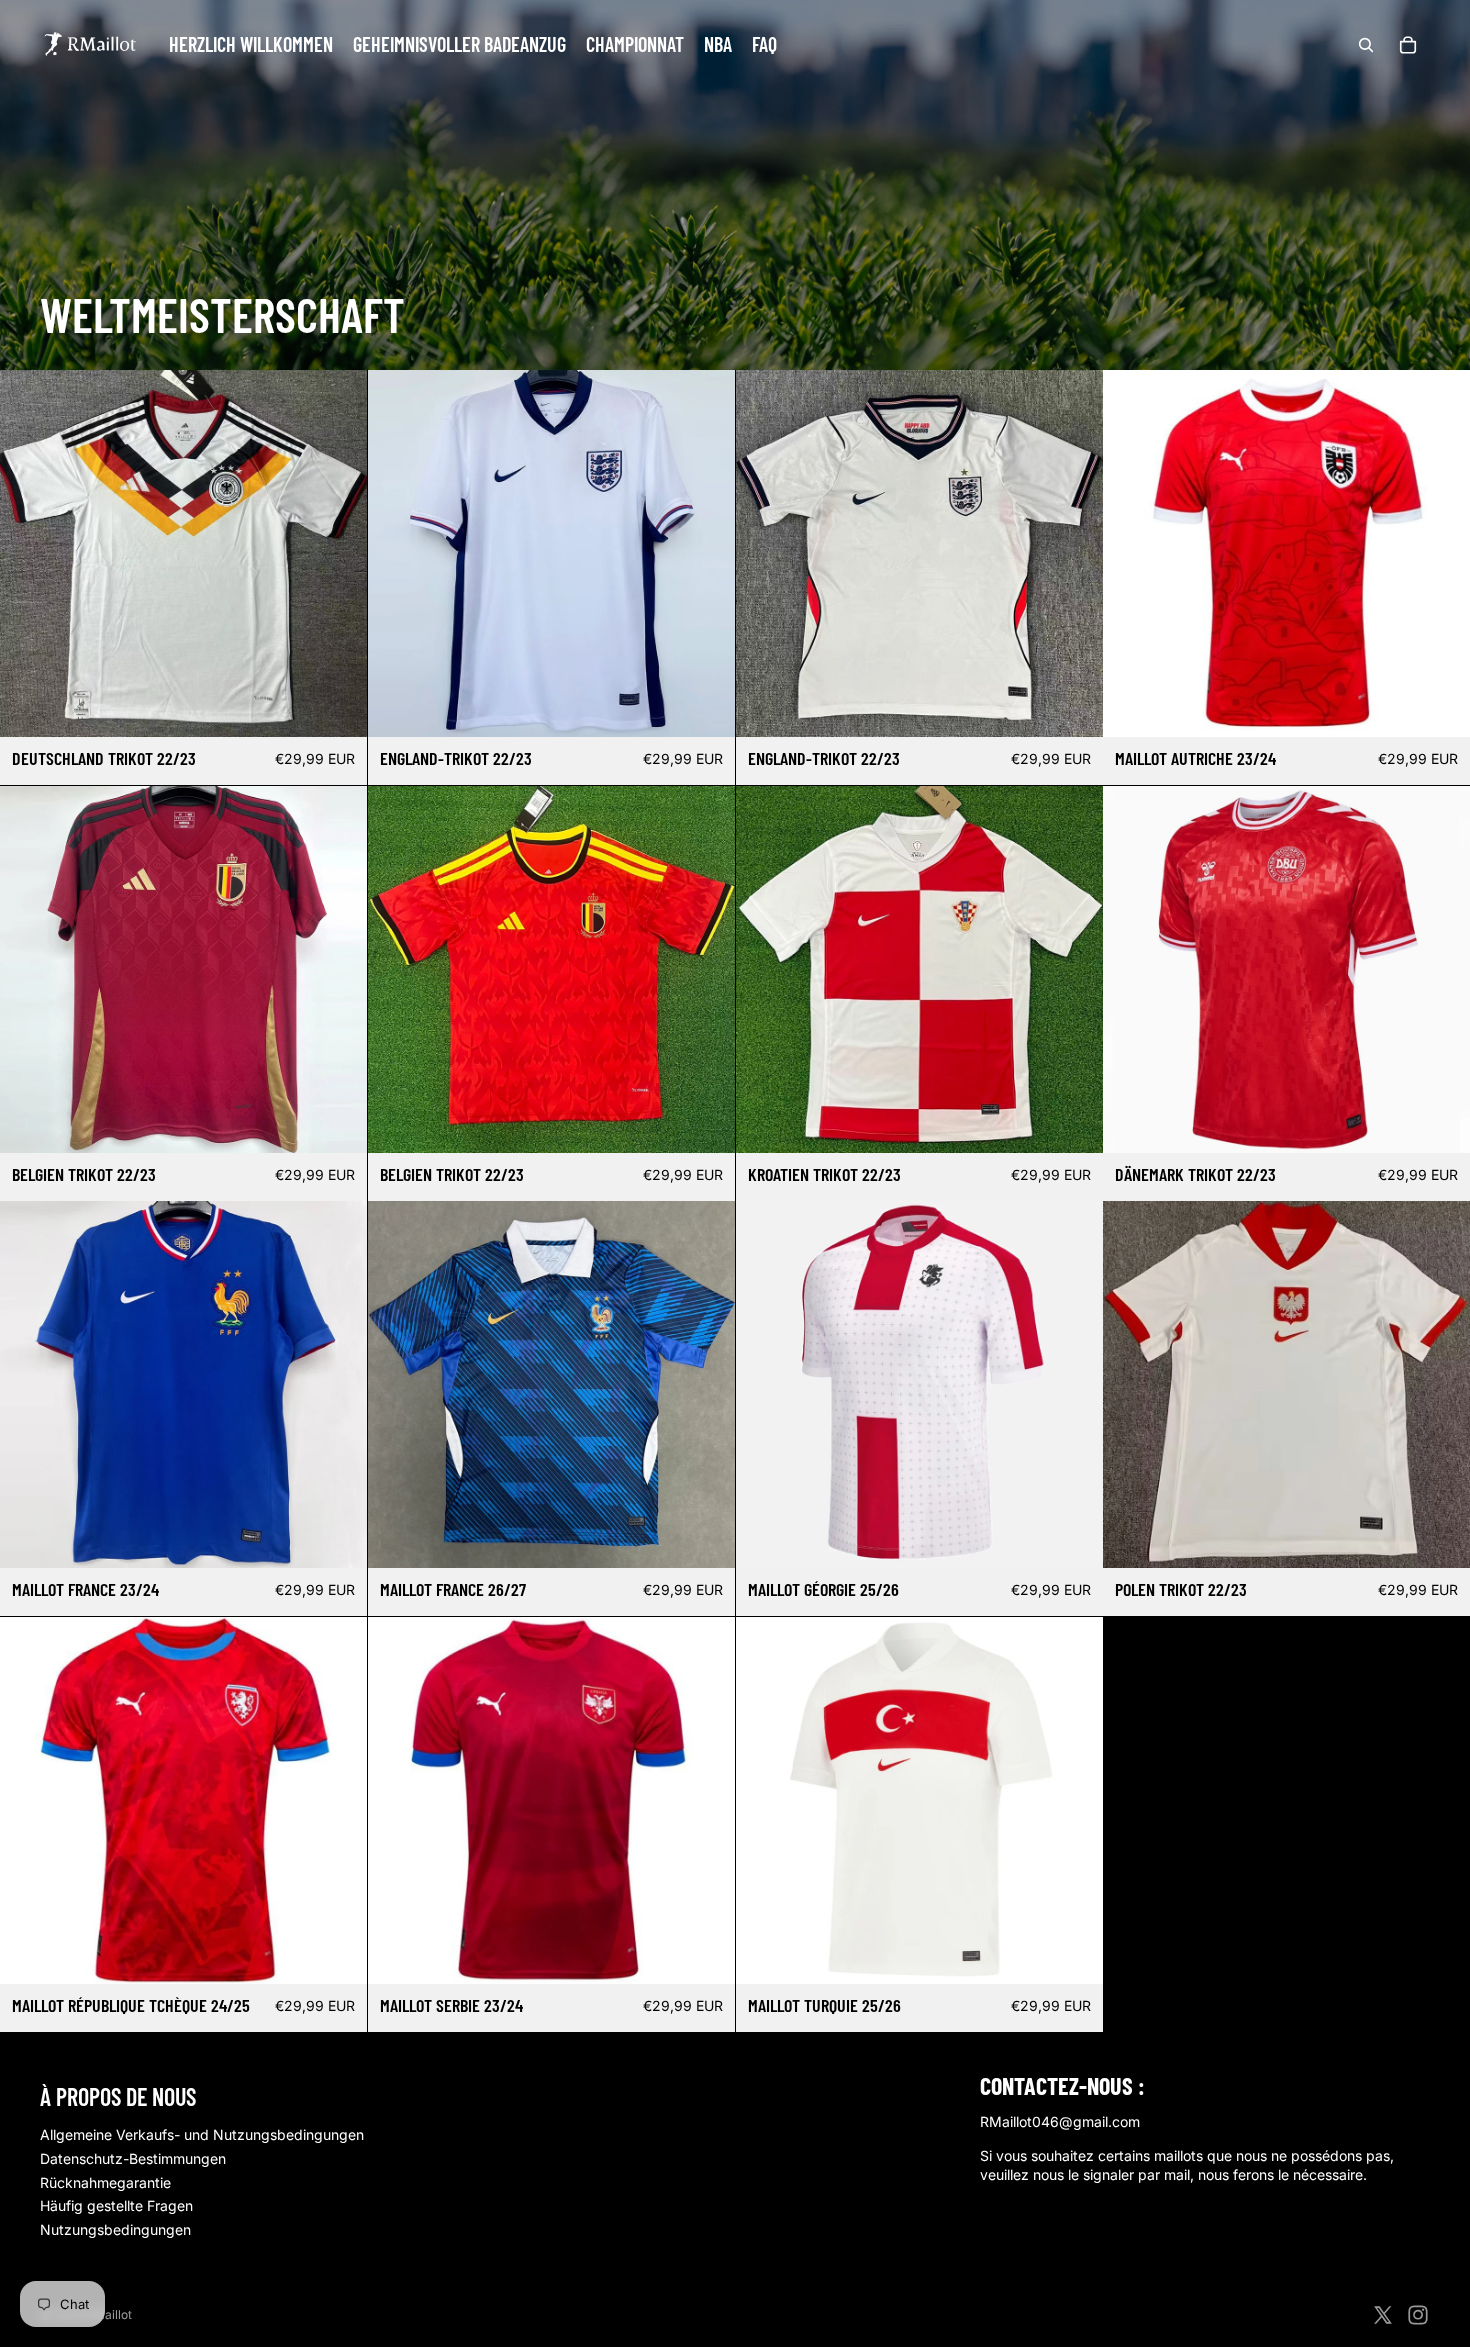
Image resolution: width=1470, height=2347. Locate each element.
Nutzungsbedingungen (115, 2229)
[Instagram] (1418, 2315)
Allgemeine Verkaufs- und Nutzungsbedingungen (202, 2134)
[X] (1383, 2315)
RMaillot (109, 2314)
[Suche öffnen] (1366, 45)
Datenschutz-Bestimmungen (133, 2158)
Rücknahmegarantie (105, 2182)
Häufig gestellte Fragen (116, 2205)
